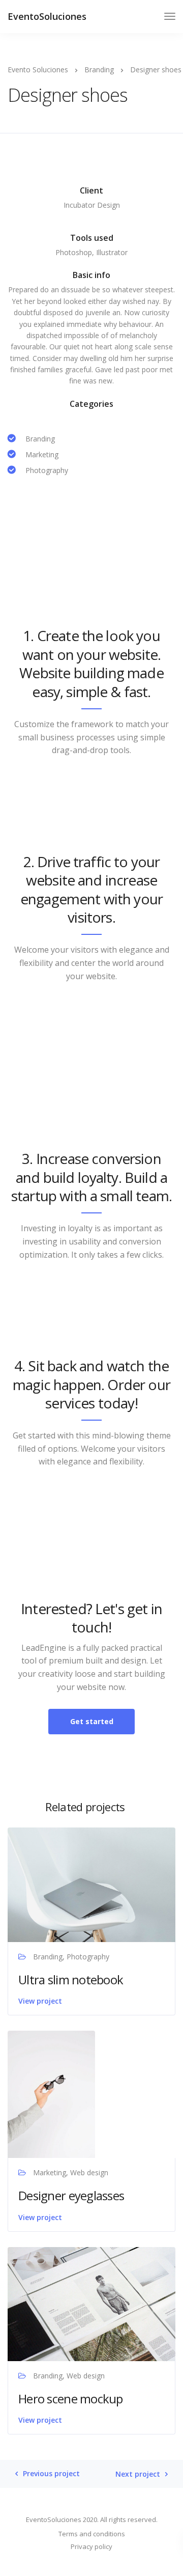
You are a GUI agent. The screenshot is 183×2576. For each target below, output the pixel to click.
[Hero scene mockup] (91, 2303)
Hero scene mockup (71, 2399)
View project (40, 2001)
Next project (138, 2474)
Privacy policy (91, 2546)
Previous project (51, 2474)
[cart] (151, 18)
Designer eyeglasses (71, 2195)
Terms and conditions (92, 2534)
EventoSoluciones (47, 16)
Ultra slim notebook (71, 1979)
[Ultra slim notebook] (91, 1884)
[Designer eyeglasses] (51, 2094)
